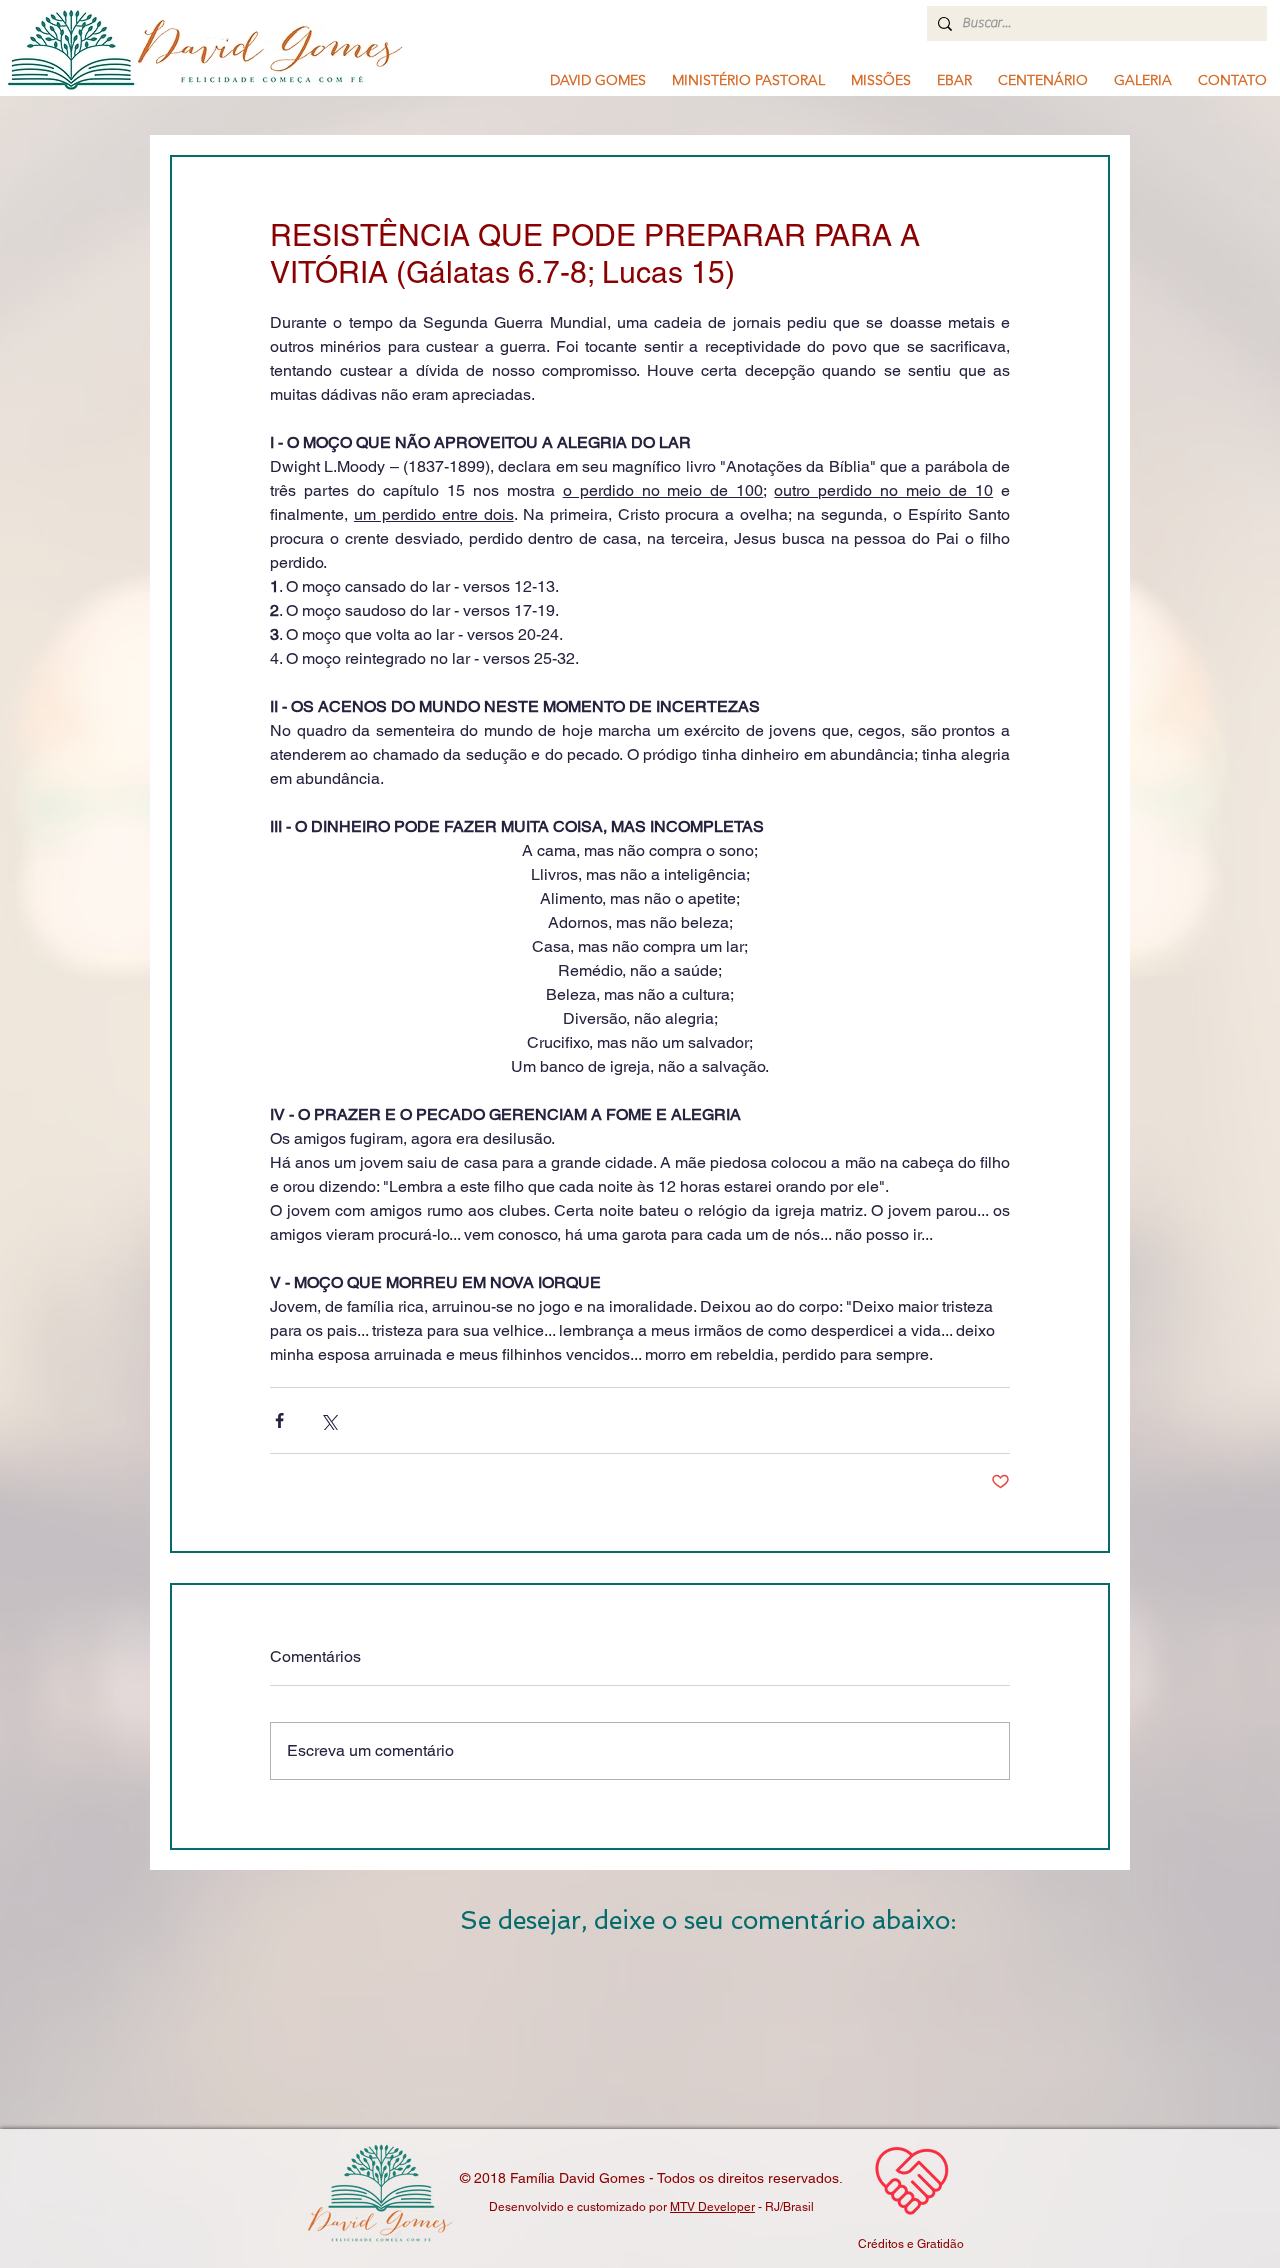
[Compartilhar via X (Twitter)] (328, 1420)
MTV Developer (712, 2207)
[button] (748, 80)
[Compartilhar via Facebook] (279, 1420)
